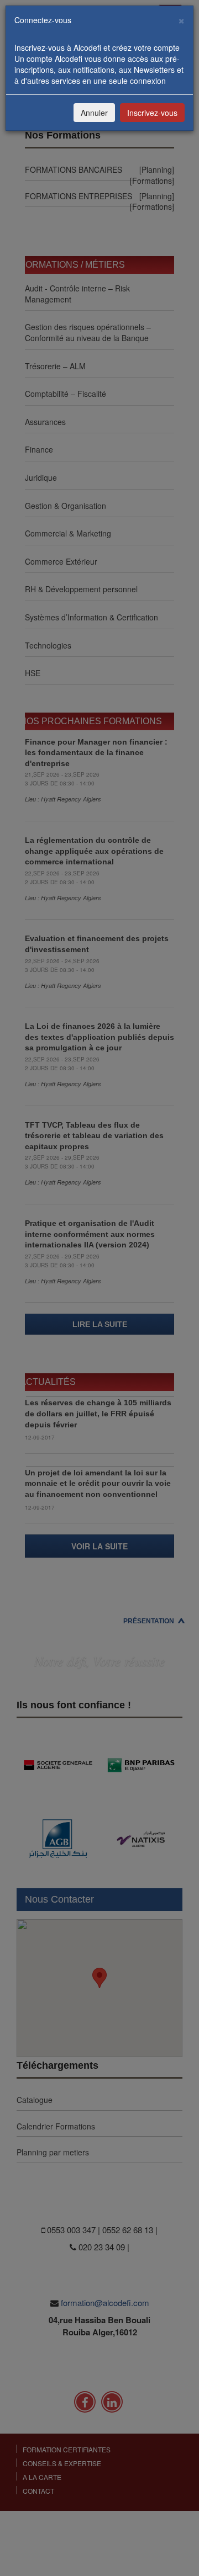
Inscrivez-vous (152, 113)
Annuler (94, 113)
